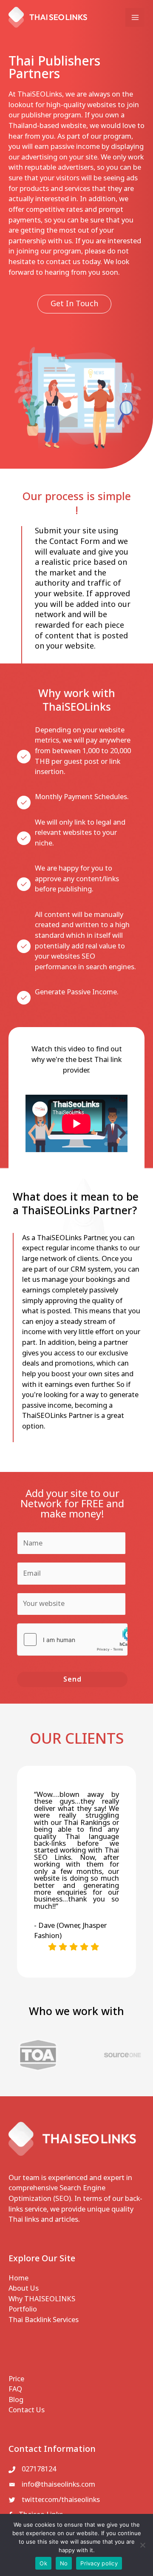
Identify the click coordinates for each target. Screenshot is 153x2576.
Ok (43, 2563)
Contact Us (27, 2410)
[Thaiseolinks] (48, 17)
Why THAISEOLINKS (42, 2299)
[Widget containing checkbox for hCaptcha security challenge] (72, 1640)
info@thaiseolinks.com (58, 2485)
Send (72, 1679)
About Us (24, 2289)
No (64, 2563)
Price (16, 2379)
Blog (16, 2400)
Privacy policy (99, 2563)
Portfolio (23, 2309)
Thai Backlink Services (44, 2320)
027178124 (39, 2469)
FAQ (15, 2389)
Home (18, 2278)
